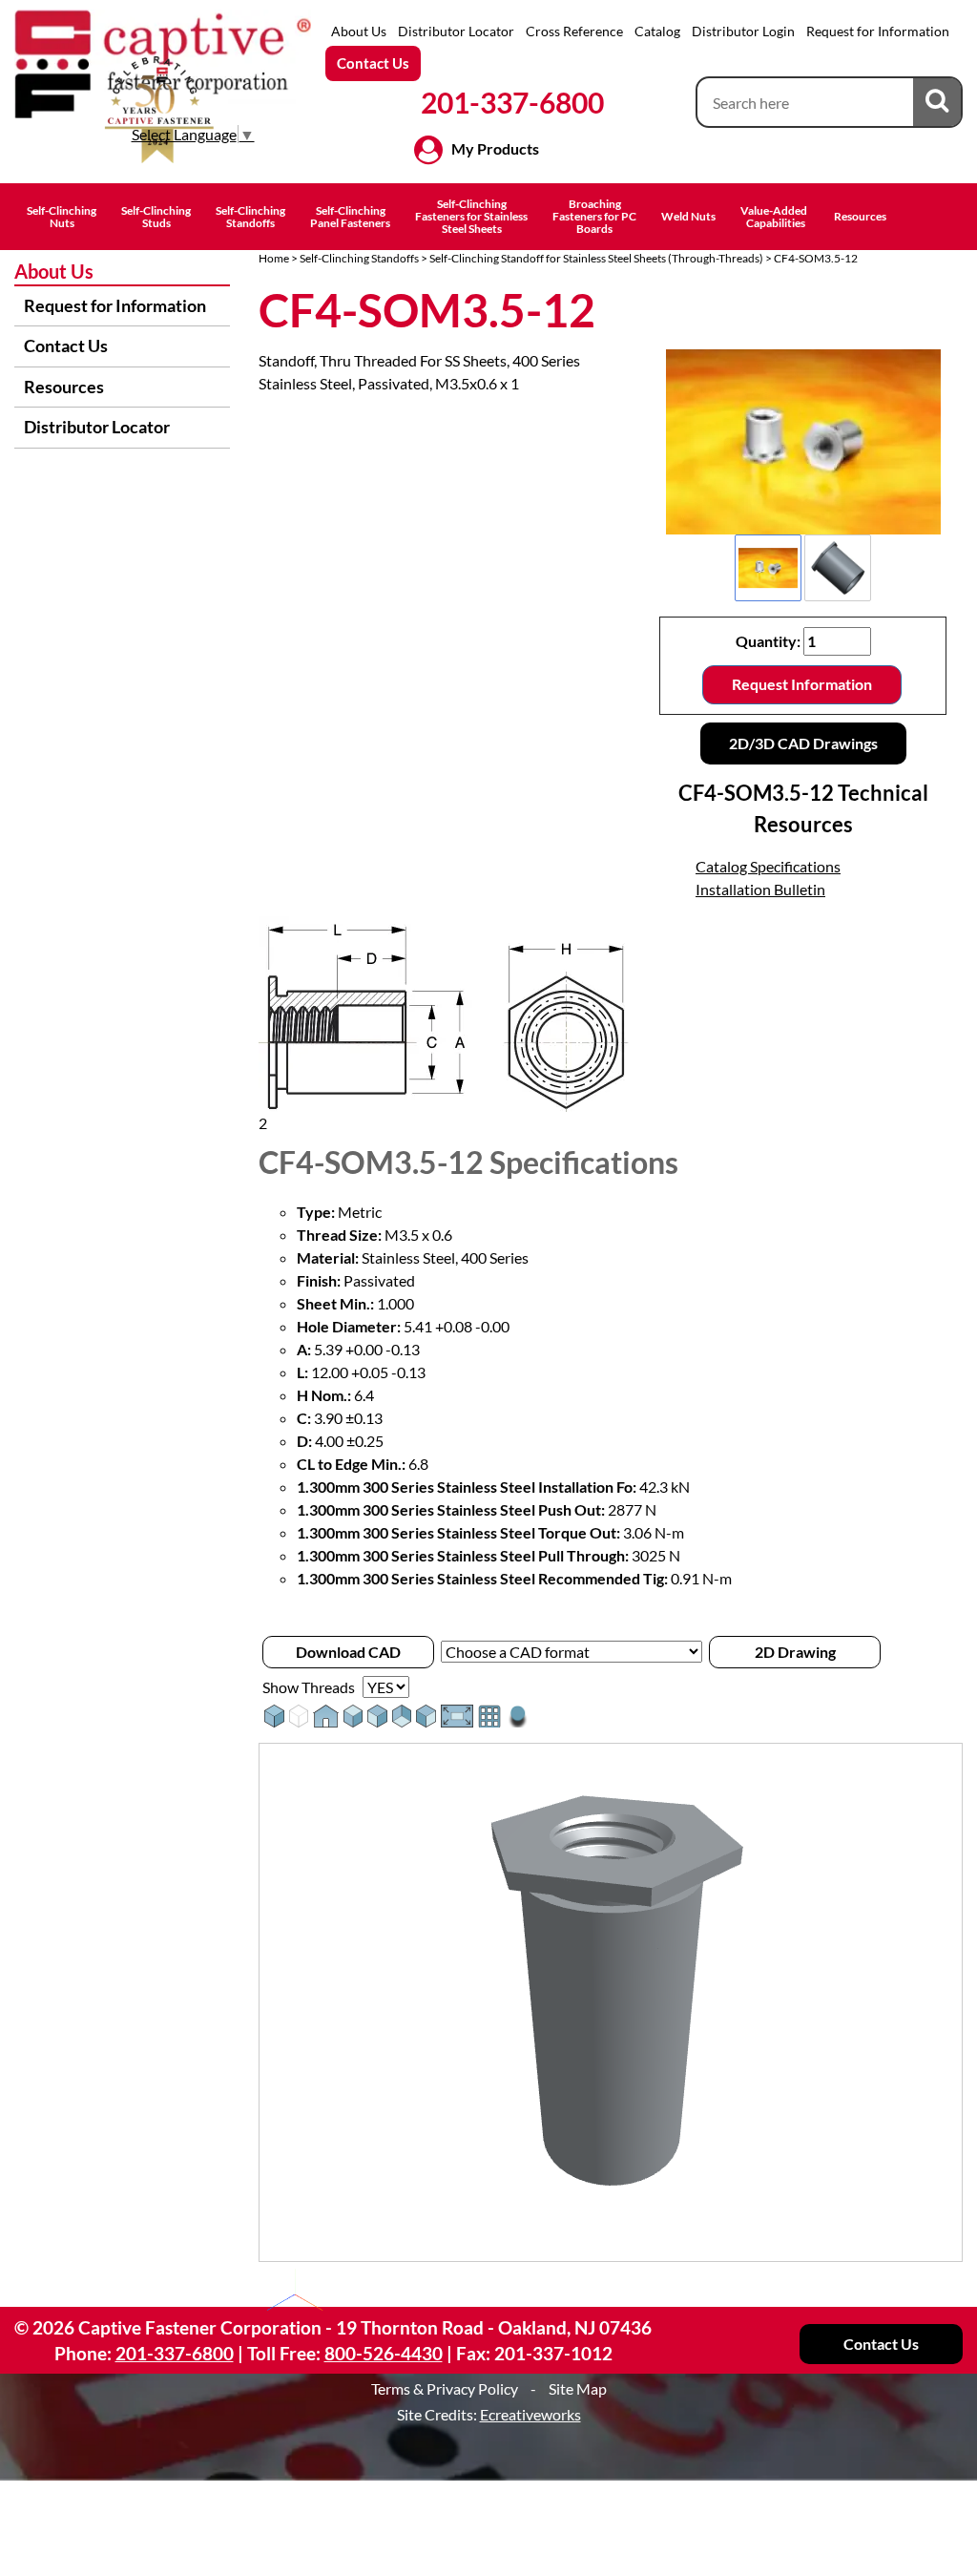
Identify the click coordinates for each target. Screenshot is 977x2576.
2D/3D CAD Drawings (803, 743)
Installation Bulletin (760, 889)
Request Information (802, 684)
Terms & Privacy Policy (445, 2388)
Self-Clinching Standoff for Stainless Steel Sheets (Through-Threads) (596, 258)
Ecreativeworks (530, 2414)
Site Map (578, 2388)
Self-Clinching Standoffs (359, 258)
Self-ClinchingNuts (62, 217)
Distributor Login (743, 31)
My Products (495, 148)
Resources (860, 216)
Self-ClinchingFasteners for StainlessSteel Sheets (471, 216)
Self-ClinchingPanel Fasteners (350, 217)
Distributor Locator (456, 31)
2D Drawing (795, 1652)
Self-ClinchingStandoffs (250, 217)
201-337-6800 (512, 102)
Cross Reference (574, 31)
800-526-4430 (384, 2353)
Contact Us (373, 63)
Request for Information (878, 31)
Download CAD (348, 1652)
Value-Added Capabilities (775, 217)
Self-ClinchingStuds (156, 217)
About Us (359, 31)
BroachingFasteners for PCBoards (594, 216)
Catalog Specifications (768, 866)
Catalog (657, 31)
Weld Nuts (688, 216)
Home (274, 258)
